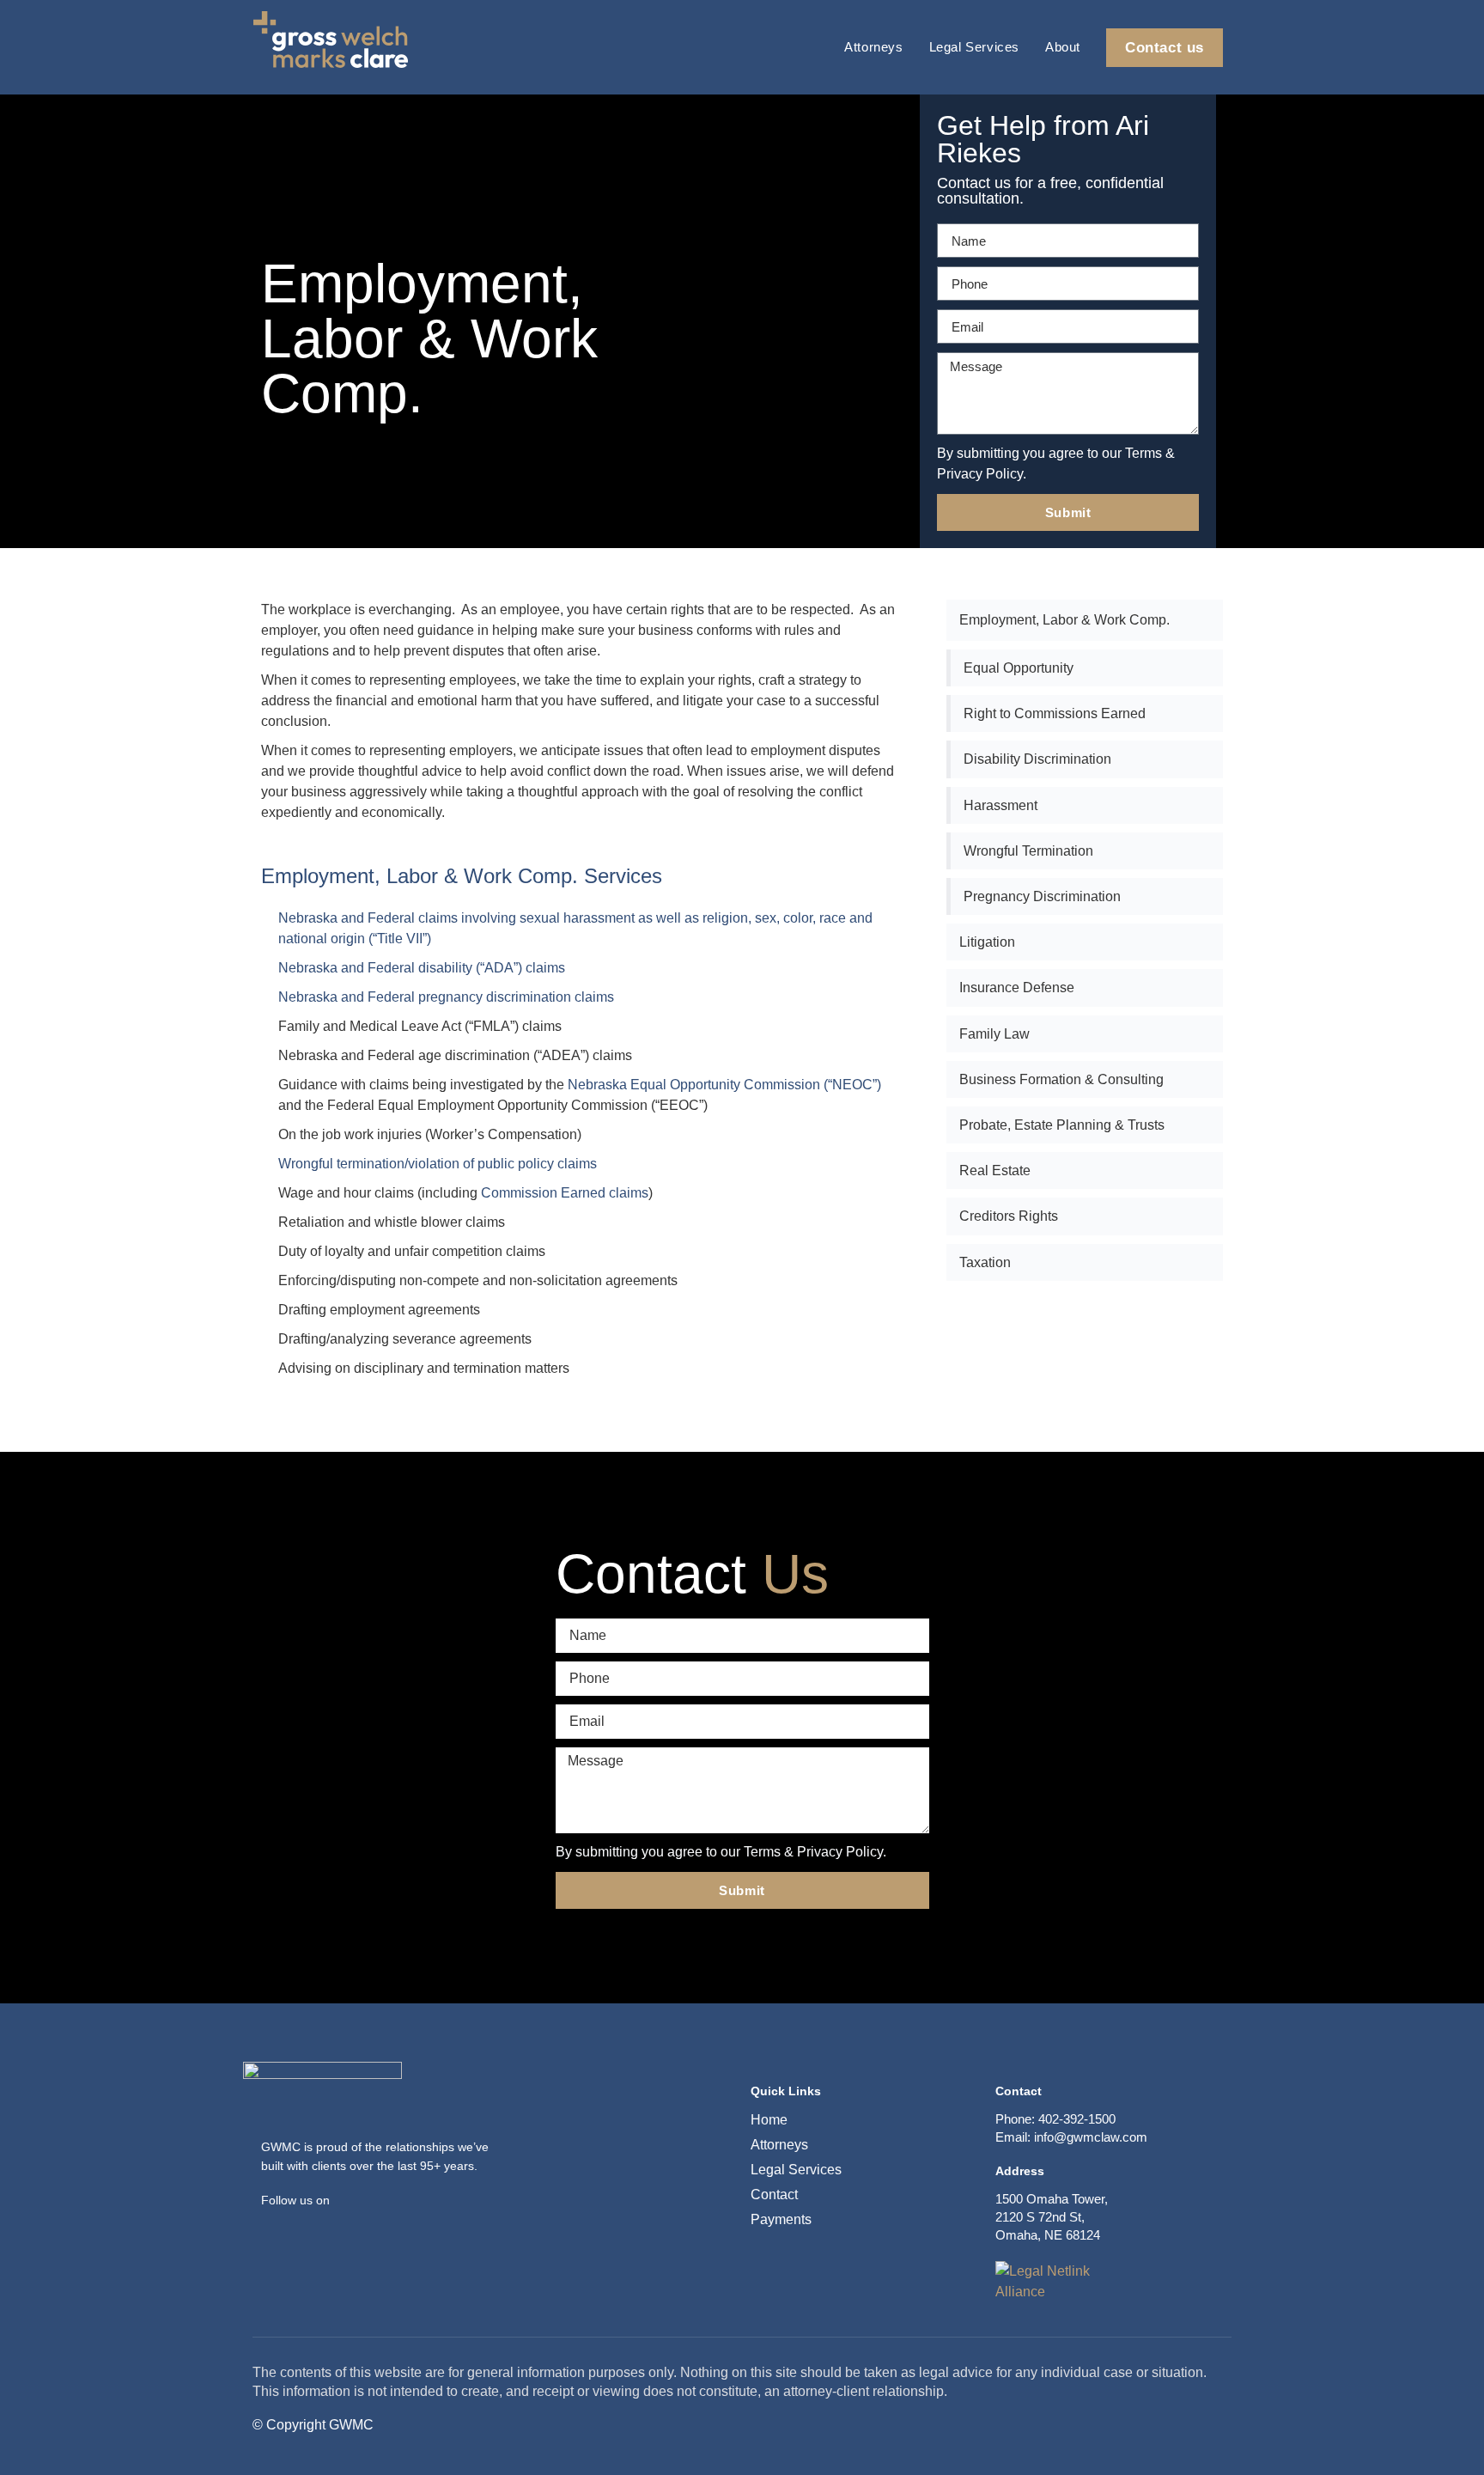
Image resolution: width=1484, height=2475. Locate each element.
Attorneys (873, 47)
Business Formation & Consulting (1061, 1079)
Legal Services (974, 47)
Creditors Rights (1009, 1216)
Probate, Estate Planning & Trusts (1062, 1125)
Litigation (987, 942)
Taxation (985, 1262)
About (1063, 47)
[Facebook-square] (271, 2226)
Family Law (994, 1034)
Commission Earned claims (565, 1193)
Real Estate (995, 1170)
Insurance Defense (1017, 988)
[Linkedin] (298, 2226)
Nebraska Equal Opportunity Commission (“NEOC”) (724, 1085)
